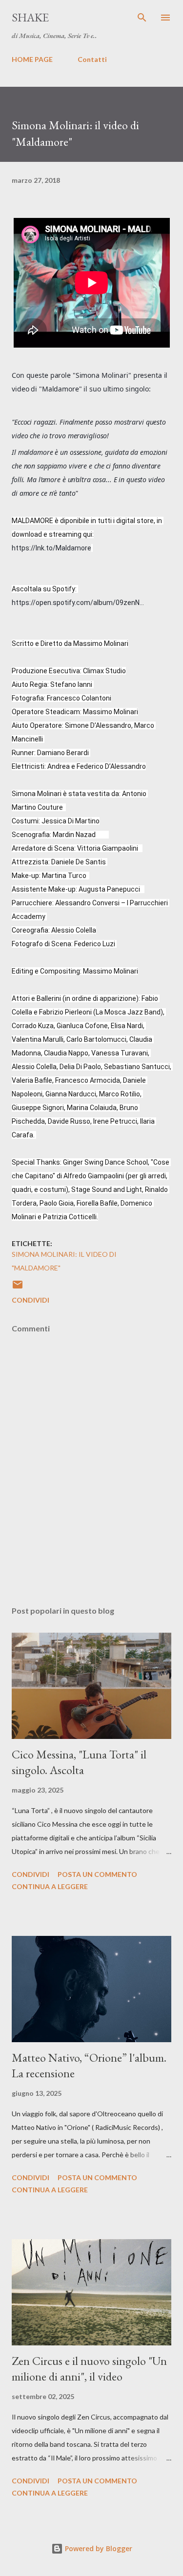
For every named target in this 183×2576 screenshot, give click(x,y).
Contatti (92, 59)
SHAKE (30, 17)
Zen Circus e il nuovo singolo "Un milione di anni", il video (89, 2369)
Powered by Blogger (98, 2548)
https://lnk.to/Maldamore (51, 548)
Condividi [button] (30, 1300)
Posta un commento (97, 1874)
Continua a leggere (50, 1886)
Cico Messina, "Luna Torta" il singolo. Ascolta (79, 1762)
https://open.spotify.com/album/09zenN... (78, 603)
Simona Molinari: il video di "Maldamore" (64, 1261)
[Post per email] (18, 1288)
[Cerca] (142, 18)
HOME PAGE (32, 59)
